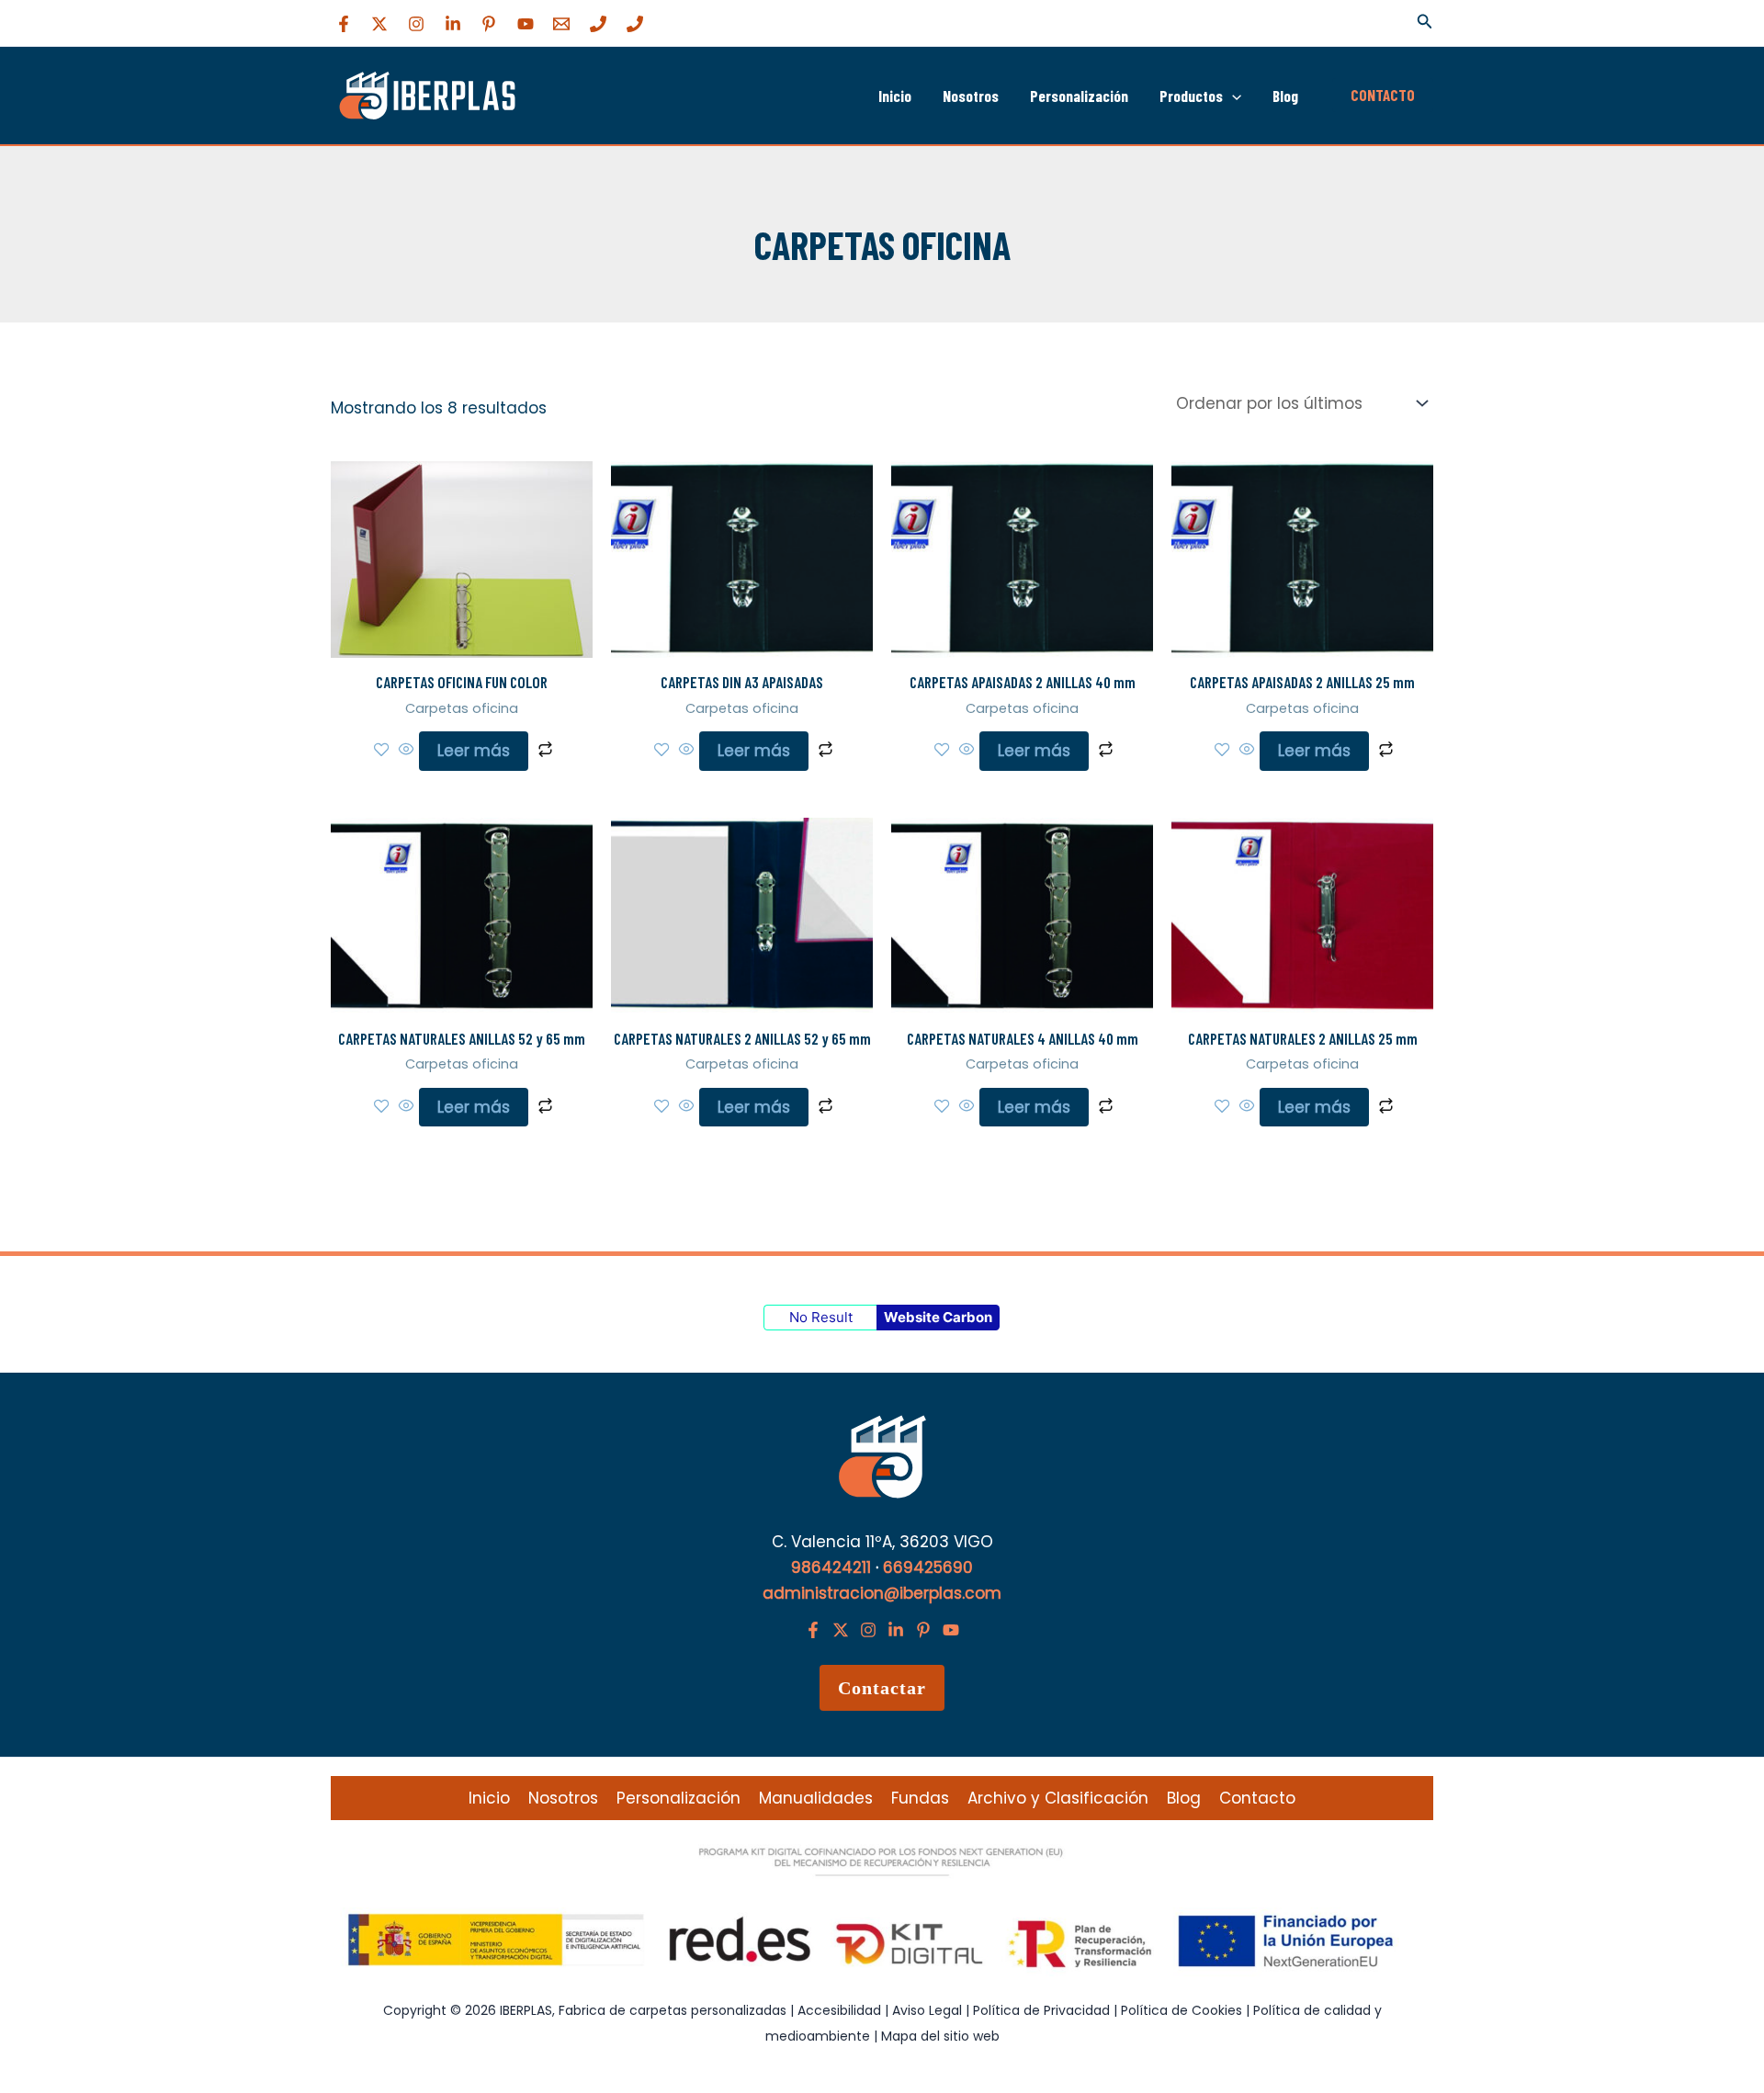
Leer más (474, 751)
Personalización (1079, 96)
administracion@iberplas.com (882, 1593)
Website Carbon (938, 1317)
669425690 (928, 1567)
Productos (1191, 96)
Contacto (1257, 1798)
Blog (1285, 96)
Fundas (920, 1798)
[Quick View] (407, 751)
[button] (1425, 23)
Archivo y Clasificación (1058, 1798)
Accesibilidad (841, 2010)
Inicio (895, 96)
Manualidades (816, 1798)
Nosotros (971, 96)
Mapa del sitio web (940, 2036)
